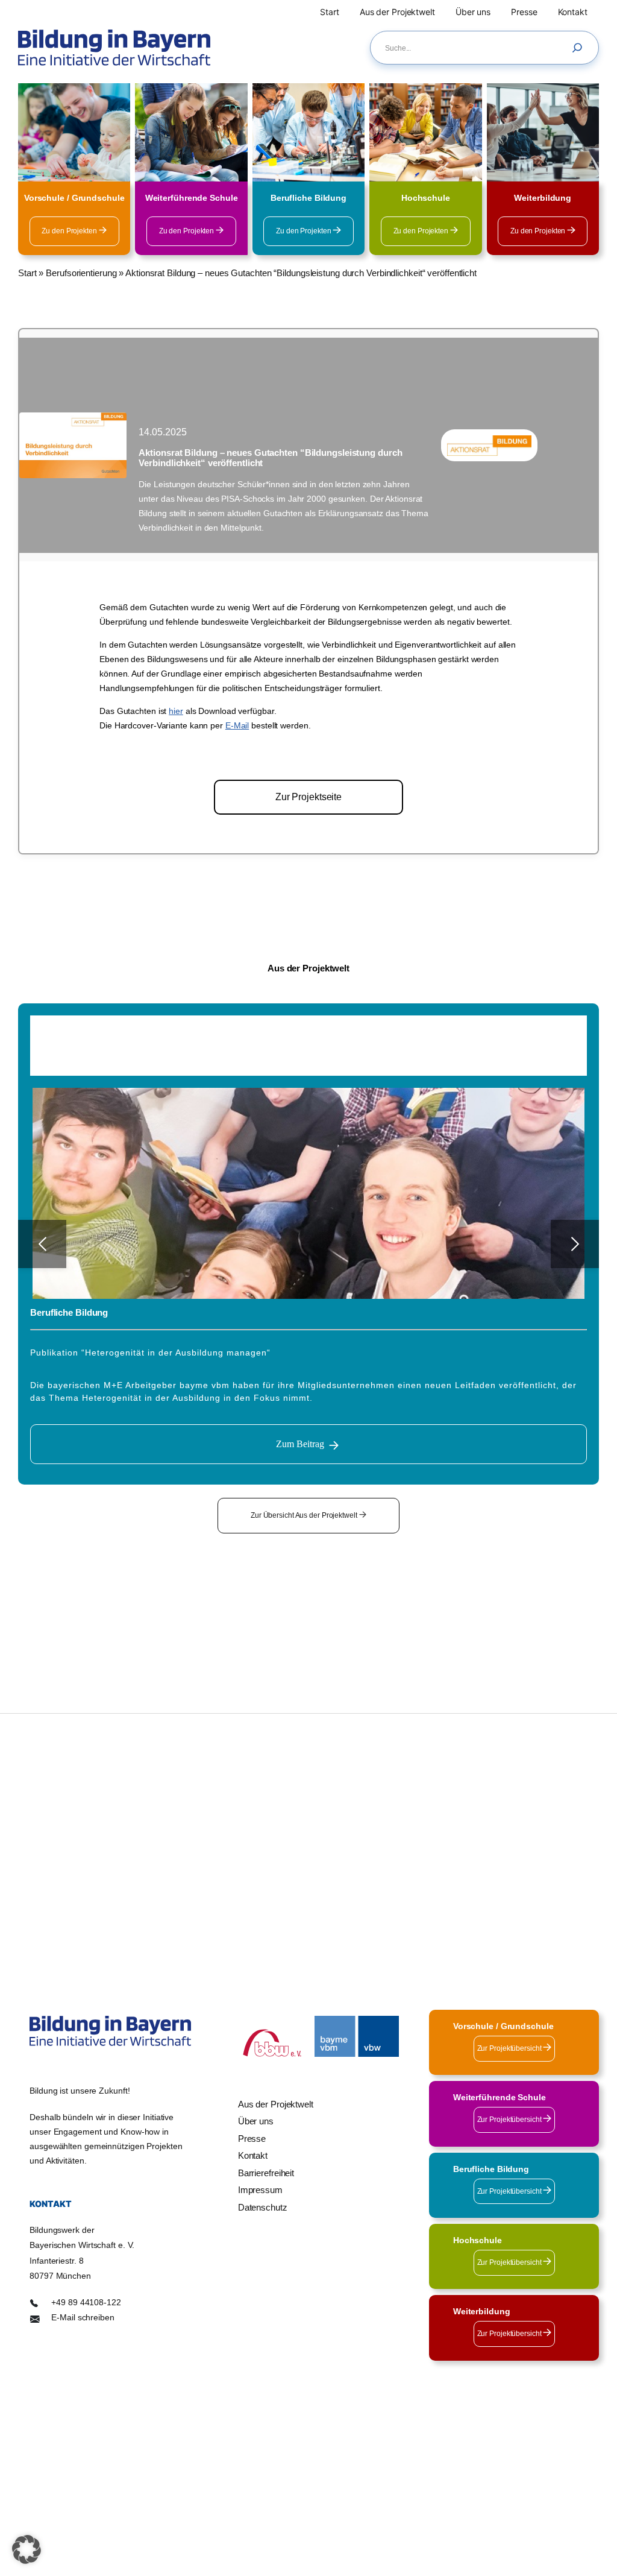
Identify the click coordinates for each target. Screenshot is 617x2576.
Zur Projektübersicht (510, 2048)
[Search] (580, 48)
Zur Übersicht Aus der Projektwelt (305, 1515)
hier (176, 711)
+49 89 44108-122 (86, 2303)
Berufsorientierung (81, 273)
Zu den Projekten (70, 231)
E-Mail (237, 725)
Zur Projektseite (308, 797)
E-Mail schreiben (83, 2318)
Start (27, 273)
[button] (27, 2549)
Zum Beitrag (300, 1444)
